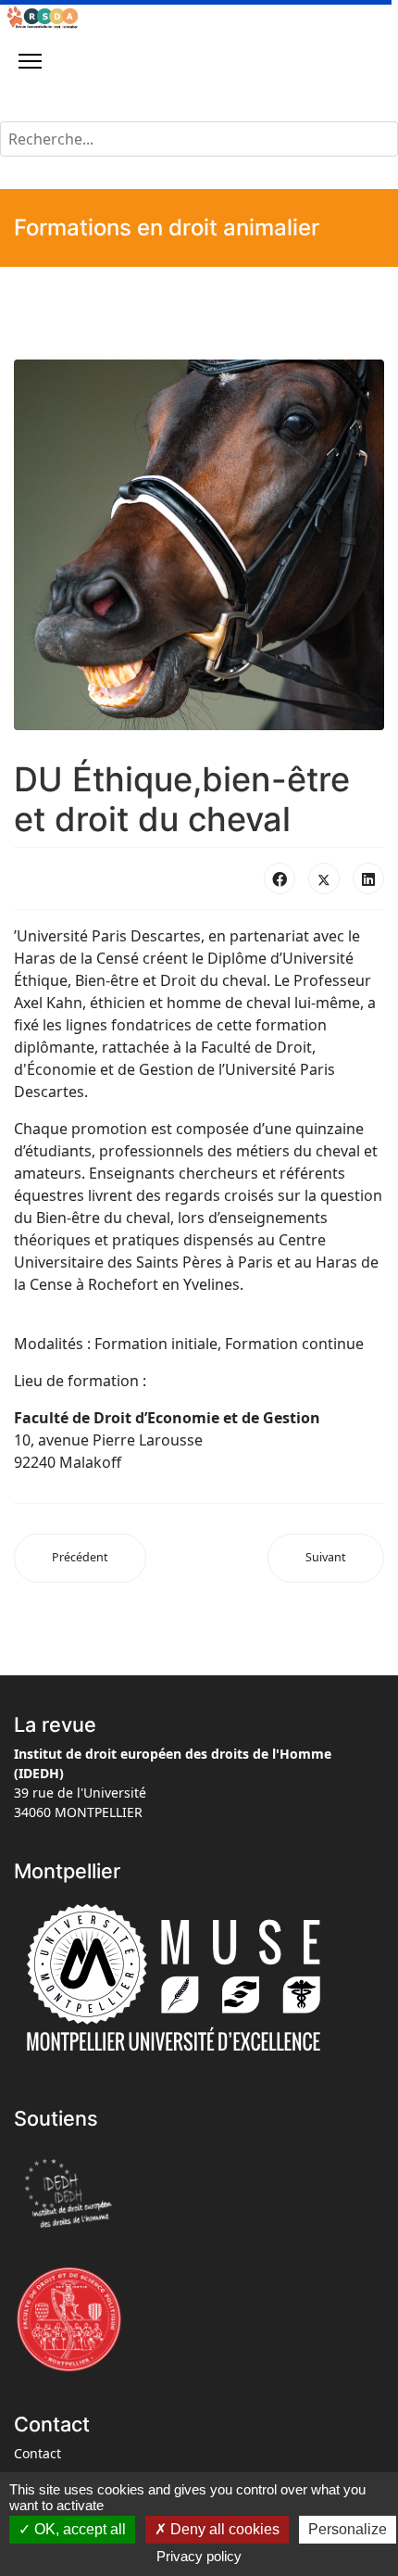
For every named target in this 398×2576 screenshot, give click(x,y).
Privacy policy (199, 2556)
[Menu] (30, 61)
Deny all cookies (223, 2529)
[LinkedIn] (368, 878)
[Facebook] (280, 878)
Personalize (348, 2529)
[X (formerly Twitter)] (324, 878)
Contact (37, 2453)
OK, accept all (78, 2529)
